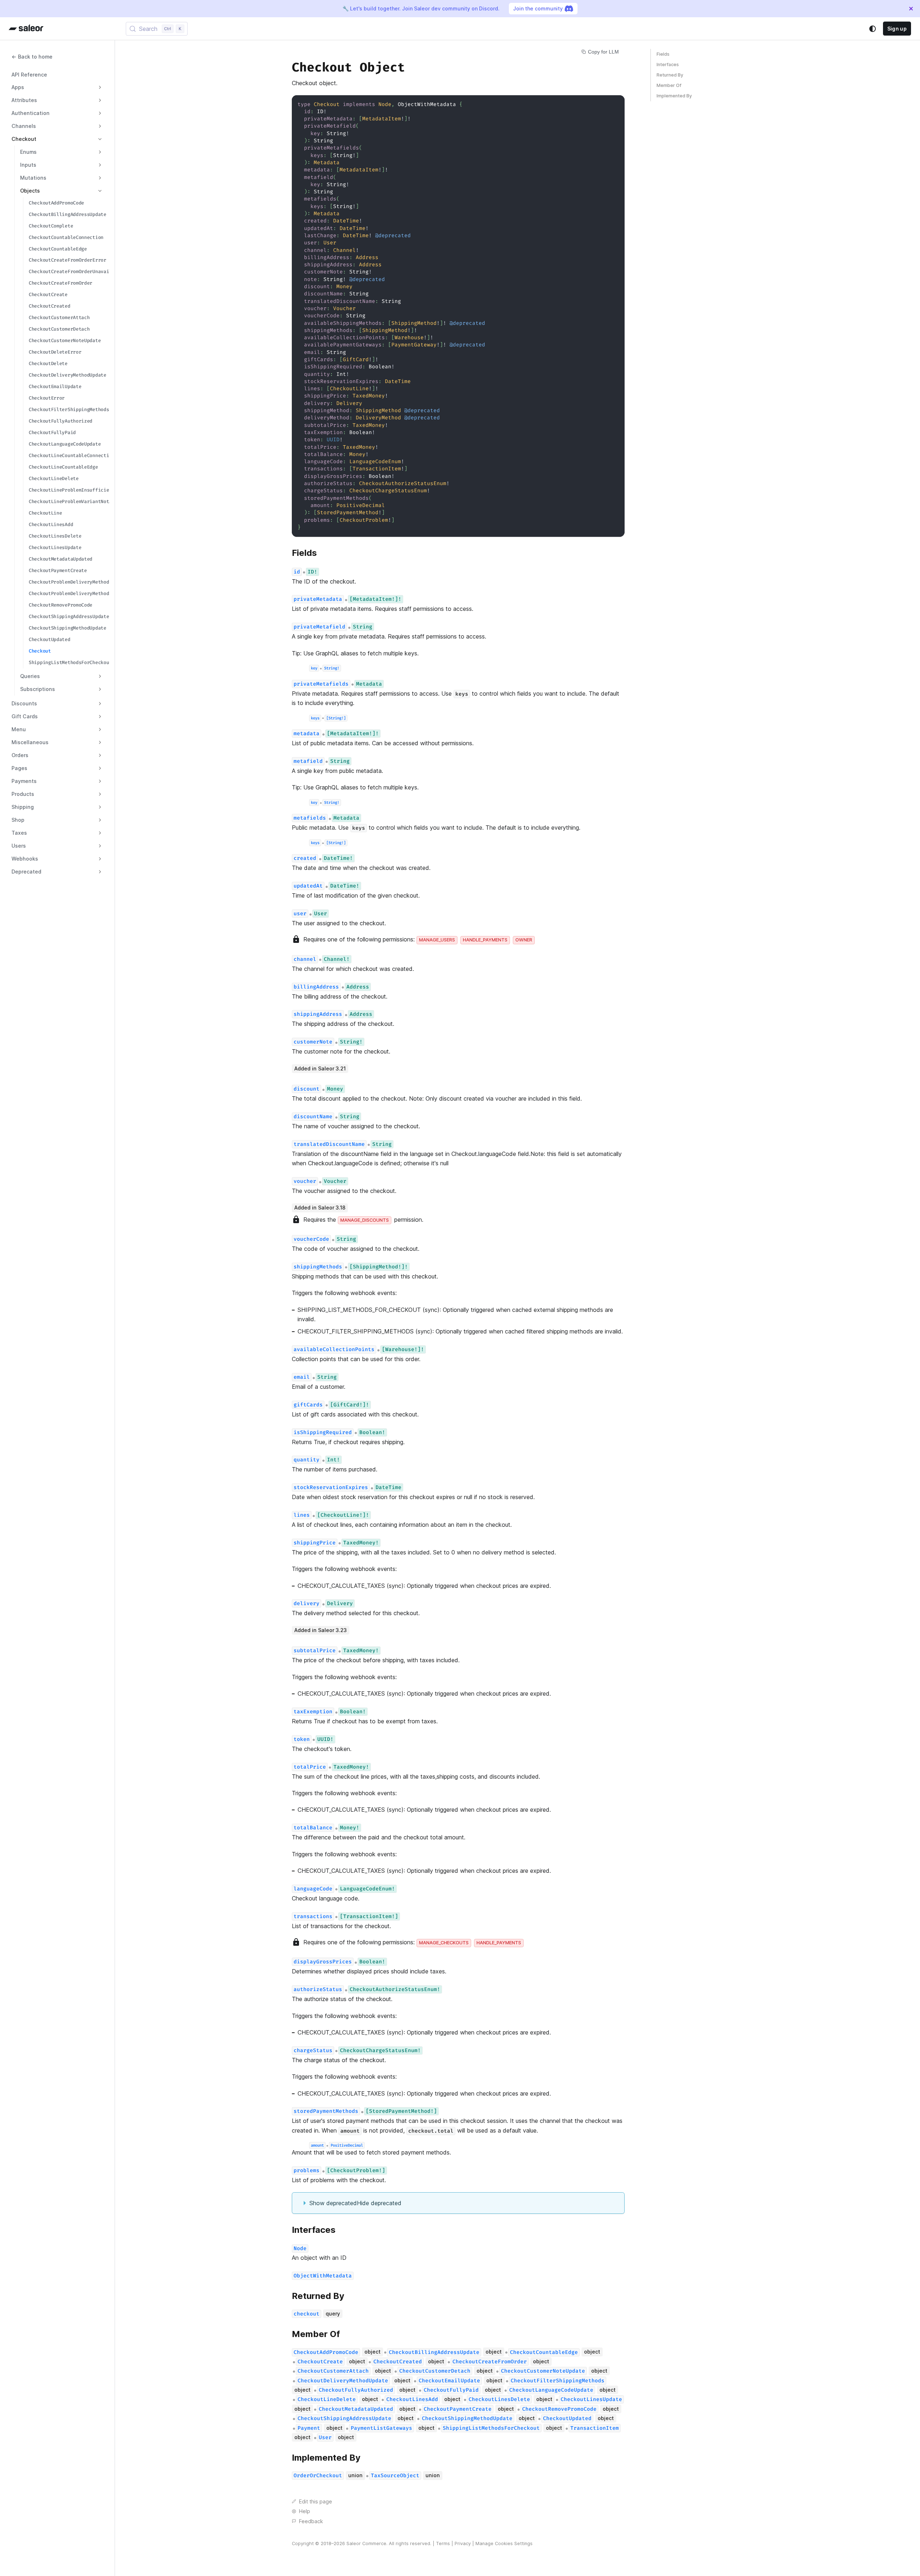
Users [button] (19, 846)
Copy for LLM (603, 52)
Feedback (311, 2521)
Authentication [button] (31, 113)
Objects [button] (30, 191)
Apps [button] (18, 87)
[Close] (911, 9)
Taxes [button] (19, 833)
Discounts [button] (24, 703)
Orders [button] (20, 755)
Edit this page (316, 2501)
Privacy (463, 2543)
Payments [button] (24, 781)
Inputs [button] (28, 165)
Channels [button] (24, 126)
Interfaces (668, 64)
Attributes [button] (24, 100)
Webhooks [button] (25, 859)
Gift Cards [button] (25, 716)
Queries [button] (30, 676)
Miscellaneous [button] (30, 742)
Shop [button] (18, 820)
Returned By (670, 75)
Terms (443, 2543)
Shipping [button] (23, 807)
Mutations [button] (33, 178)
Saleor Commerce (366, 2543)
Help (305, 2511)
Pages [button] (19, 768)
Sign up (897, 29)
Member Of (669, 85)
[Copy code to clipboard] (616, 104)
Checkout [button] (24, 139)
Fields (663, 54)
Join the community (538, 8)
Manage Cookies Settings (504, 2543)
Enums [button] (28, 152)
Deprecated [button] (26, 872)
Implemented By (674, 96)
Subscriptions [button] (38, 689)
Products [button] (23, 794)
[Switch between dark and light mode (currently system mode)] (873, 29)
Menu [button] (19, 729)
